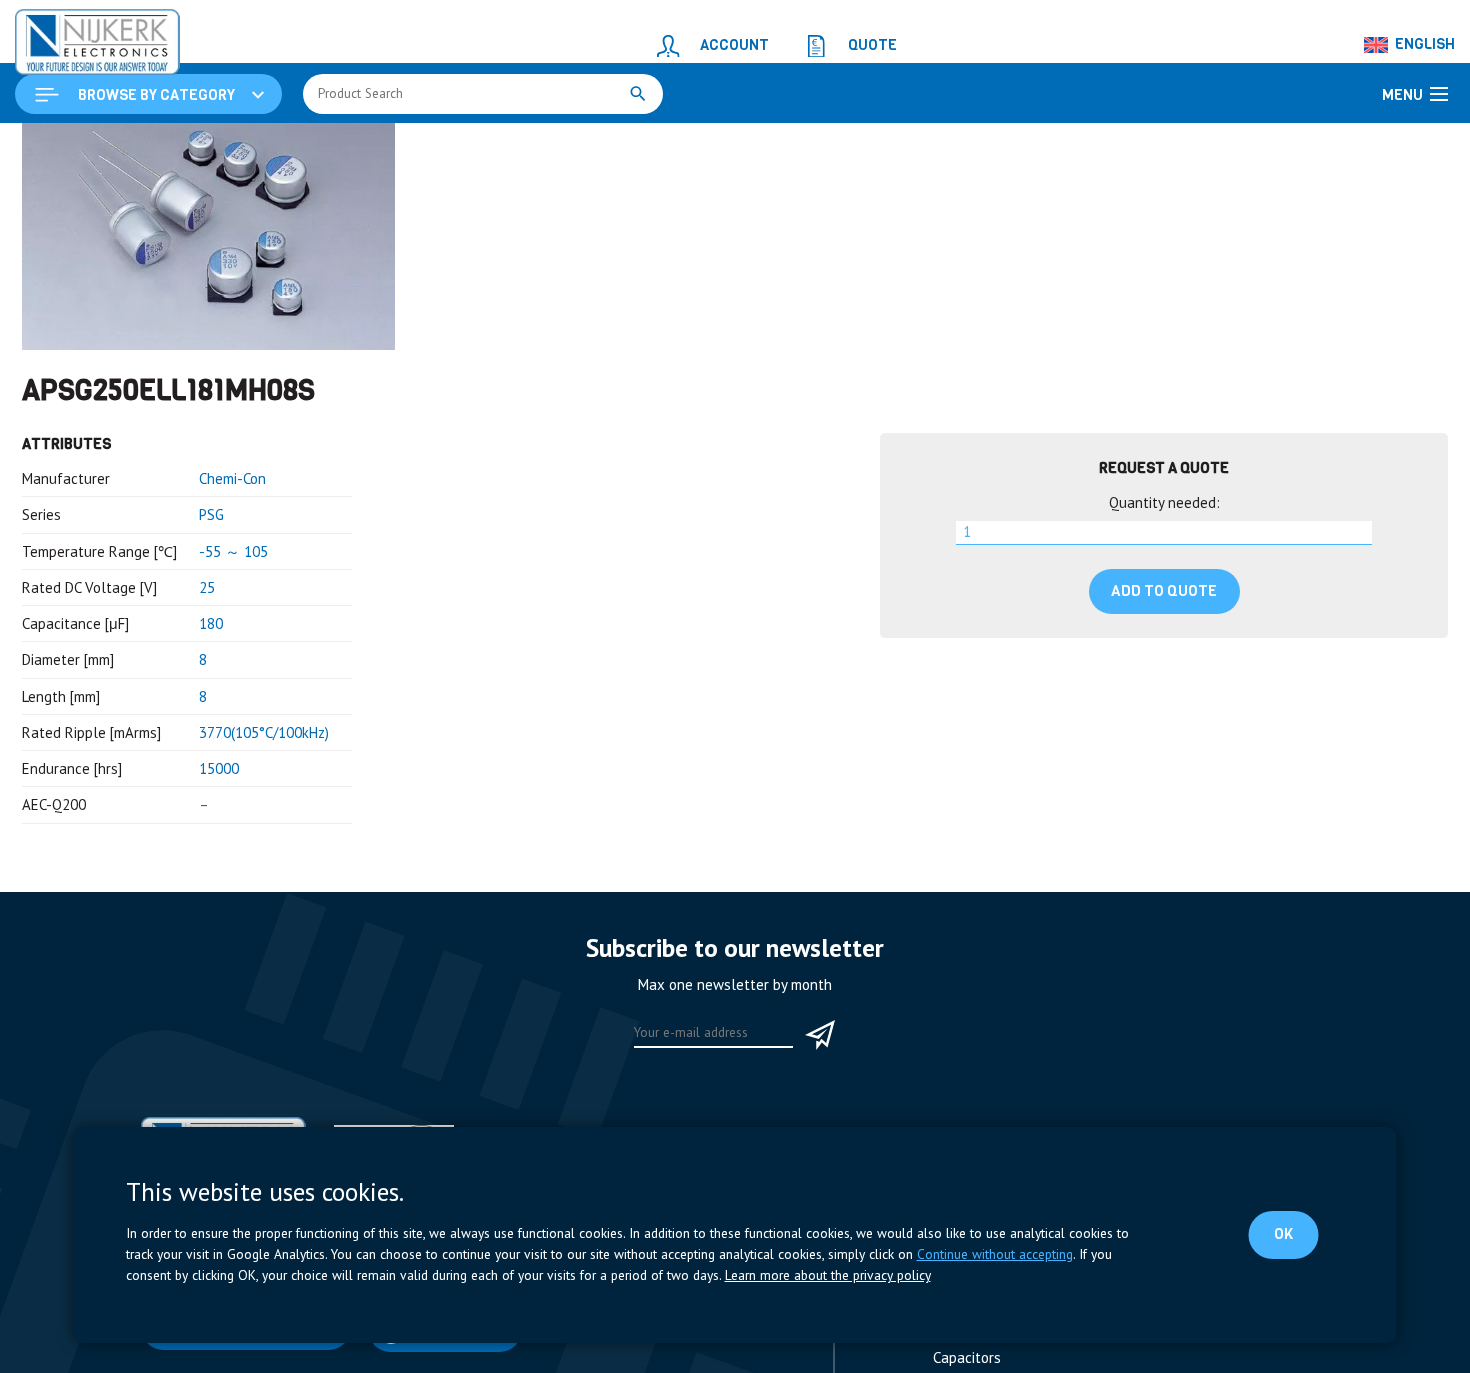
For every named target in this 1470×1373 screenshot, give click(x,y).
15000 (219, 891)
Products (138, 146)
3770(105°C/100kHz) (264, 855)
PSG (211, 637)
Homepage (57, 146)
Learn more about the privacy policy (828, 1275)
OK (1286, 1234)
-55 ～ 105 (233, 674)
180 (211, 746)
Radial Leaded (762, 146)
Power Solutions (237, 146)
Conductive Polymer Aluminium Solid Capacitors (546, 146)
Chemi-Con (232, 601)
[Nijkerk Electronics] (75, 36)
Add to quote (1164, 714)
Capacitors (342, 146)
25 (207, 710)
